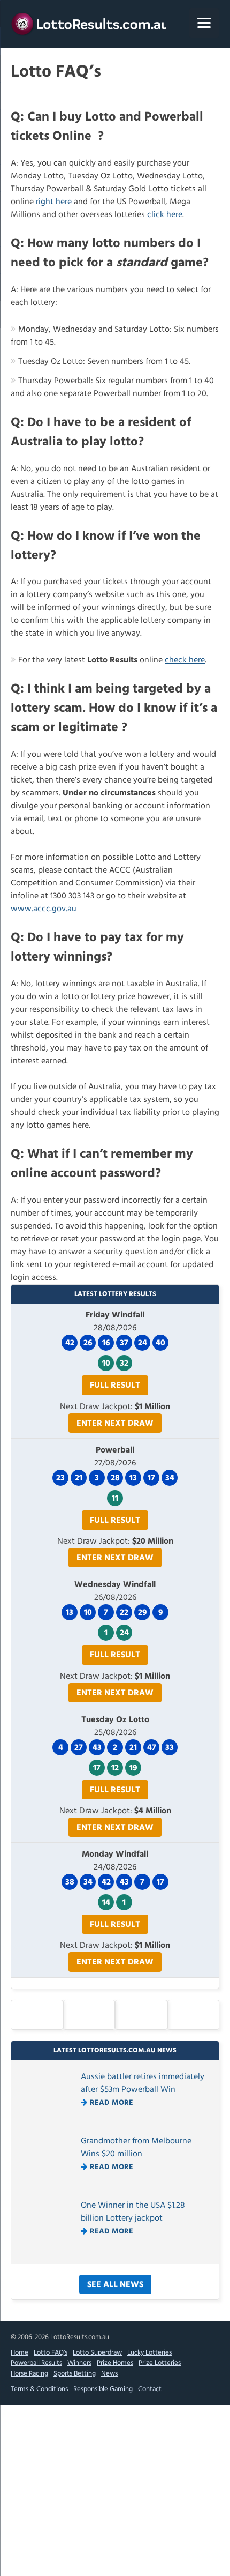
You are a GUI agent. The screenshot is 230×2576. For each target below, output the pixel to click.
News (109, 2374)
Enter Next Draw (115, 1424)
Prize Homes (115, 2363)
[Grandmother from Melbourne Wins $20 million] (49, 2186)
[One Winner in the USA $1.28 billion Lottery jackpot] (49, 2251)
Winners (79, 2363)
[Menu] (204, 23)
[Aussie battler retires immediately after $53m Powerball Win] (49, 2122)
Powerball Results (36, 2363)
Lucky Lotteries (149, 2353)
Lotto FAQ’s (51, 2353)
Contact (150, 2389)
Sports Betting (75, 2374)
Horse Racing (29, 2374)
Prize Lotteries (160, 2363)
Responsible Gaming (103, 2389)
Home (20, 2353)
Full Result (115, 1386)
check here (185, 660)
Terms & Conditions (39, 2389)
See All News (115, 2285)
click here (165, 215)
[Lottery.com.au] (91, 24)
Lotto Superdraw (97, 2353)
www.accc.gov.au (44, 909)
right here (54, 202)
